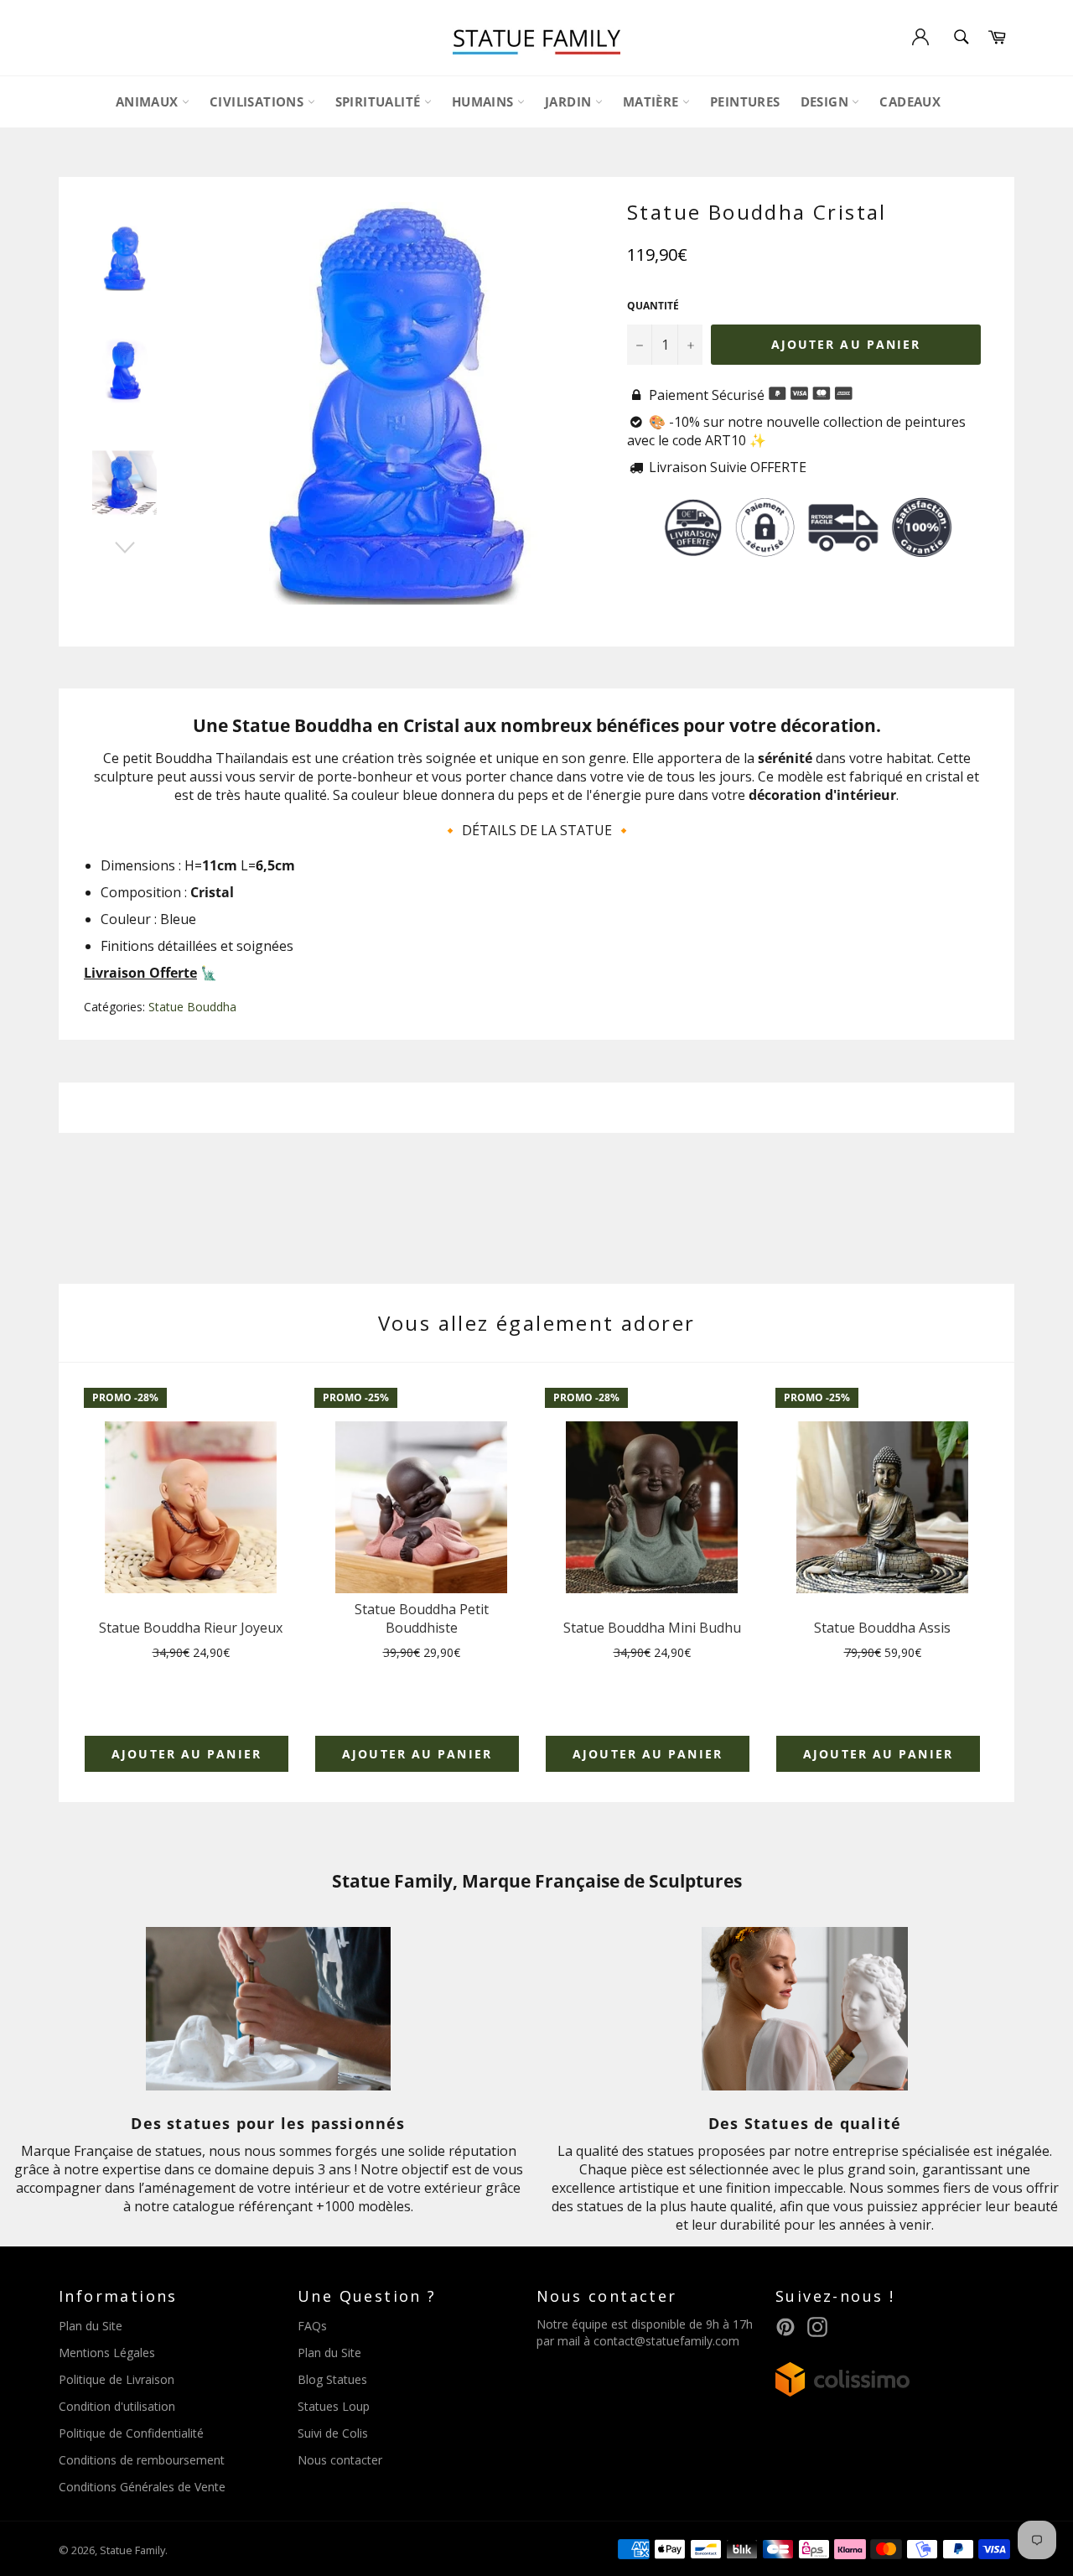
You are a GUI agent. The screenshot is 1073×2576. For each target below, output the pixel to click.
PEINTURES (745, 101)
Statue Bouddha (192, 1007)
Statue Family (132, 2550)
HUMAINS (485, 101)
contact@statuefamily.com (666, 2341)
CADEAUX (910, 101)
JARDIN (570, 101)
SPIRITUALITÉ (380, 101)
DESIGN (827, 101)
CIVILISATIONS (259, 101)
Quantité (653, 306)
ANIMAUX (149, 101)
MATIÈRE (653, 101)
